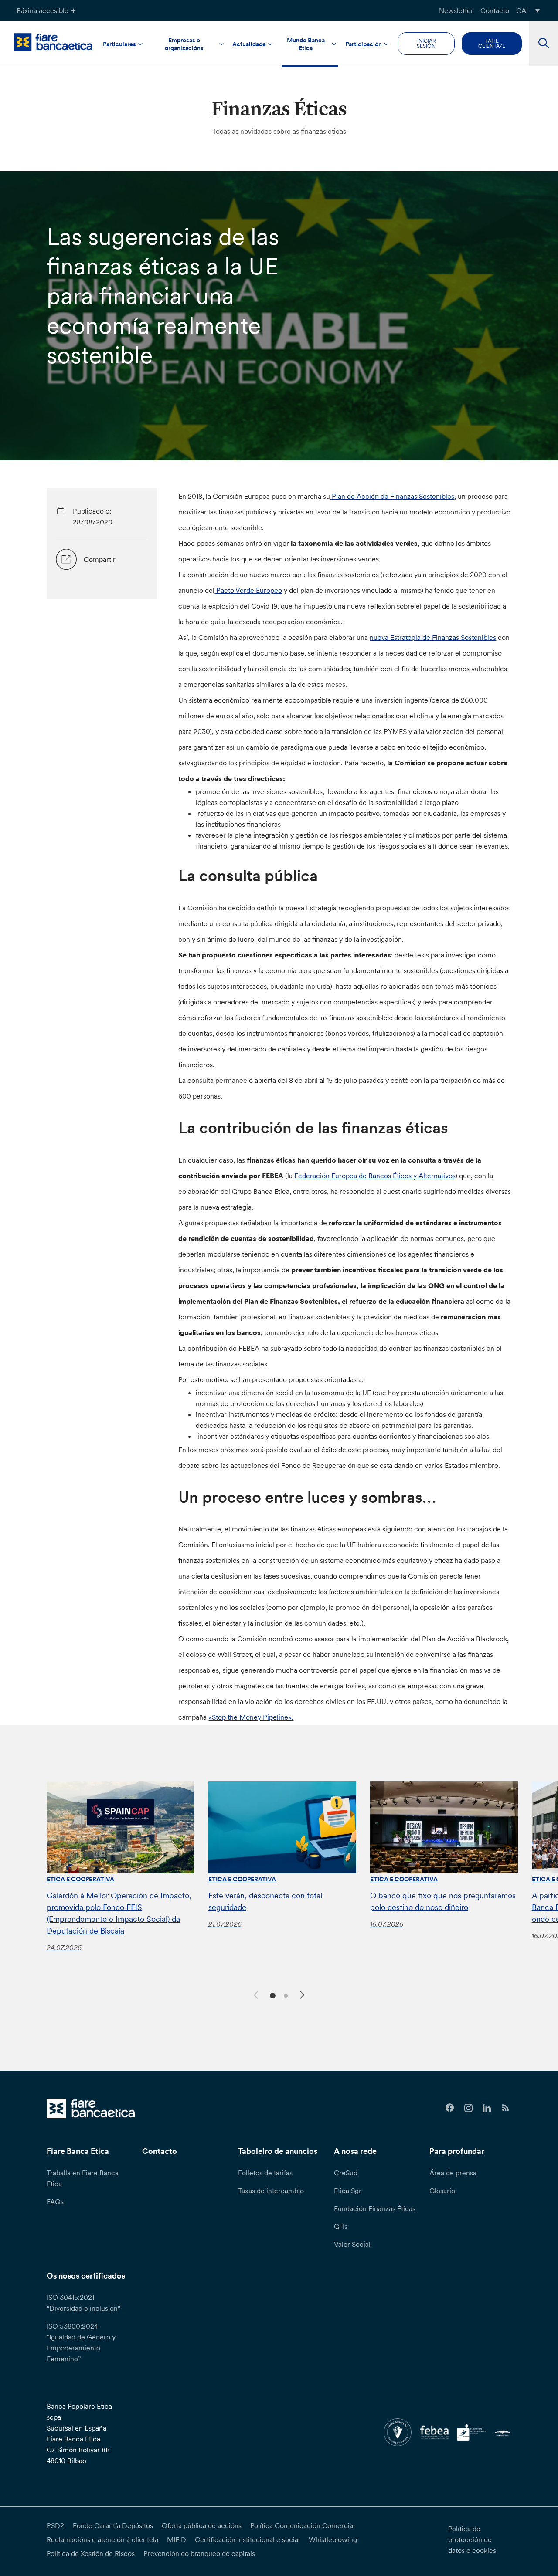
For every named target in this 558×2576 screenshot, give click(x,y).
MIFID (177, 2539)
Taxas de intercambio (271, 2191)
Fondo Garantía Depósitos (113, 2525)
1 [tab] (271, 1995)
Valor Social (352, 2244)
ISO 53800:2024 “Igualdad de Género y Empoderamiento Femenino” (81, 2342)
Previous (255, 1994)
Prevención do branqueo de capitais (199, 2553)
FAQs (55, 2201)
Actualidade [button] (249, 44)
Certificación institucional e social (247, 2539)
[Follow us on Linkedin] (487, 2108)
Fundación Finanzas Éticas (375, 2208)
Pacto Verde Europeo (248, 590)
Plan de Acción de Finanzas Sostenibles (392, 496)
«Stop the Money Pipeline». (251, 1717)
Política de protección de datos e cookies (472, 2539)
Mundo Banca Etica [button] (306, 44)
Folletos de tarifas (265, 2173)
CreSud (346, 2173)
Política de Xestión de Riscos (91, 2553)
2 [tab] (284, 1995)
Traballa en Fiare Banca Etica (83, 2178)
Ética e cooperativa (80, 1879)
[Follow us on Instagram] (468, 2108)
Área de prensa (453, 2173)
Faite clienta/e (492, 43)
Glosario (442, 2191)
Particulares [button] (119, 44)
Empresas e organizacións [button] (184, 44)
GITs (341, 2226)
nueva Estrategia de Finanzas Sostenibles (433, 637)
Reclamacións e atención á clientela (102, 2539)
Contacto (495, 10)
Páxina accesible (43, 10)
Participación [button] (364, 44)
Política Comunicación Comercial (303, 2525)
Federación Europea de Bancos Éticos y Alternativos (375, 1176)
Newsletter (456, 10)
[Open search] (543, 44)
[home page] (53, 42)
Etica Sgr (348, 2191)
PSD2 (55, 2525)
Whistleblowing (333, 2539)
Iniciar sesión (426, 43)
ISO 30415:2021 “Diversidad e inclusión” (83, 2303)
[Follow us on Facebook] (450, 2108)
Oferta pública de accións (202, 2525)
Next (303, 1996)
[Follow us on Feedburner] (505, 2108)
